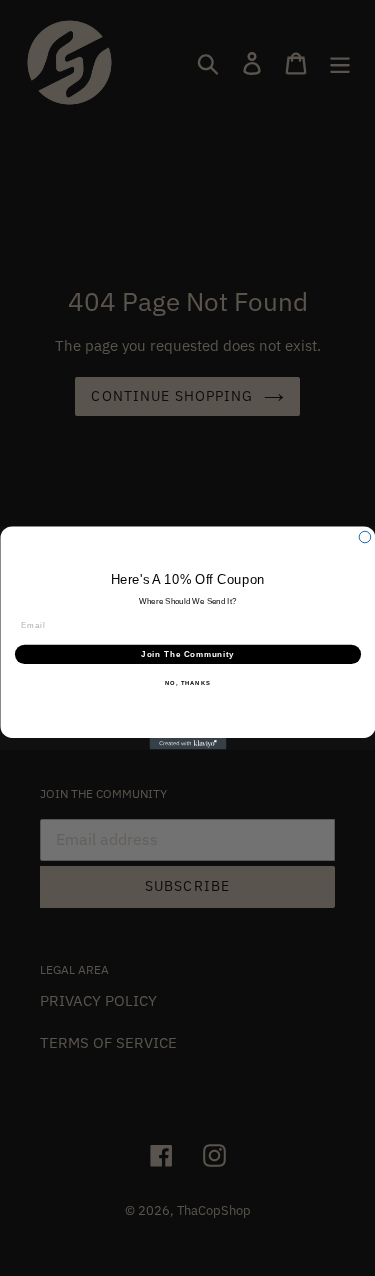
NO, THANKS (188, 683)
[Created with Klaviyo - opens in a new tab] (187, 744)
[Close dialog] (365, 537)
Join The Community (187, 654)
